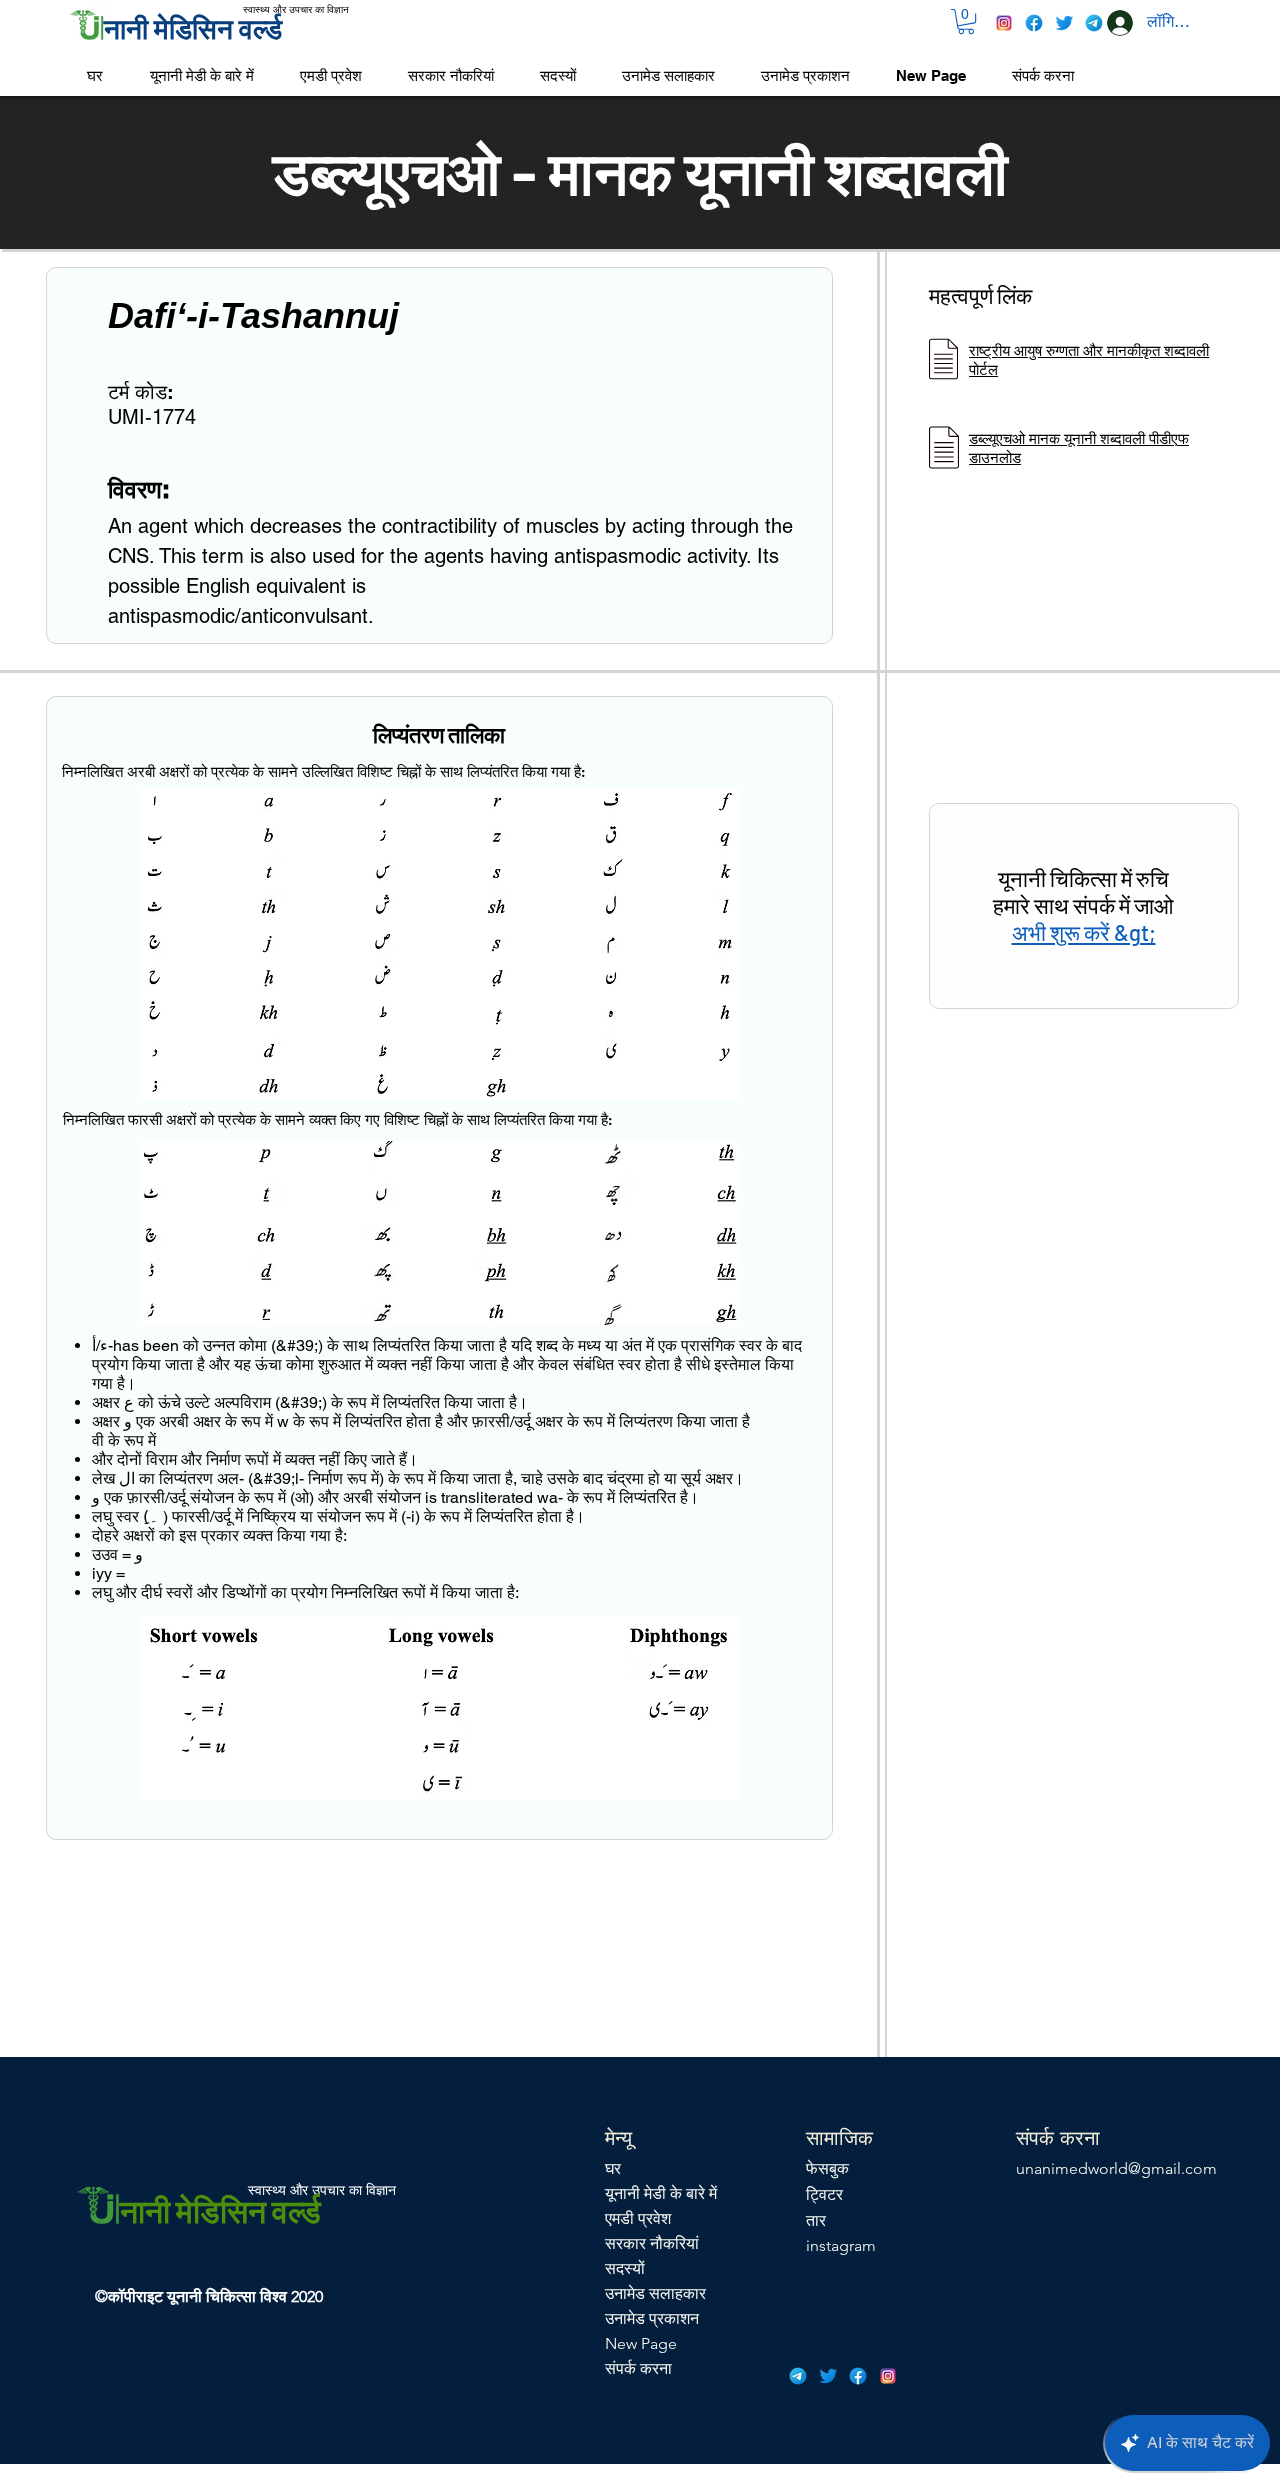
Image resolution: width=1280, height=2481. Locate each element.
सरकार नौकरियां (652, 2243)
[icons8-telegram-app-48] (1094, 23)
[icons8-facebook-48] (1034, 23)
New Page (641, 2343)
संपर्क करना (638, 2368)
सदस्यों (625, 2268)
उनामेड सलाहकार (655, 2293)
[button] (966, 21)
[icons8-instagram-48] (1004, 23)
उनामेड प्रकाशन (652, 2318)
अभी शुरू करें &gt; (1084, 932)
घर (613, 2168)
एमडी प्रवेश (638, 2218)
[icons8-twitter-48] (1064, 23)
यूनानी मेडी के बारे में (661, 2193)
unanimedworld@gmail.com (1116, 2168)
